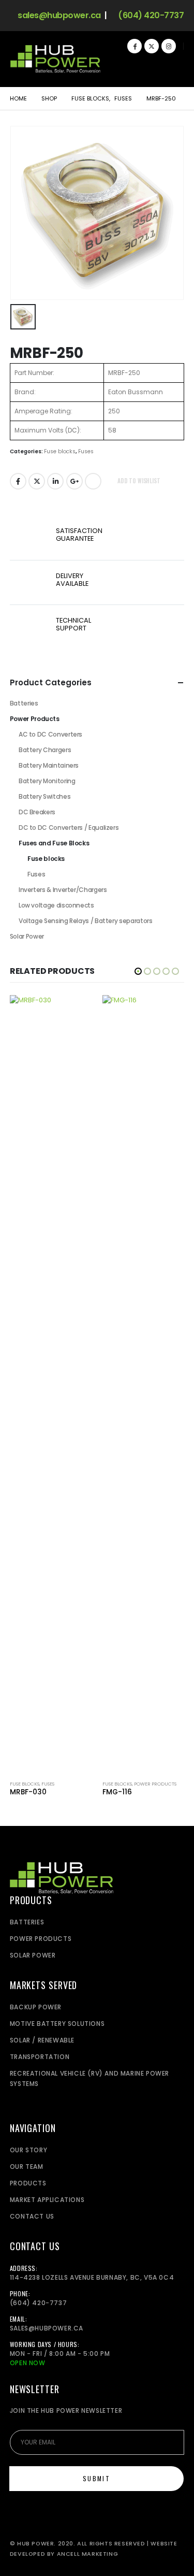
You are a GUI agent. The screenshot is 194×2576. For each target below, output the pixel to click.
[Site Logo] (55, 59)
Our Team (27, 2167)
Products (28, 2183)
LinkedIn (55, 481)
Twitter (37, 481)
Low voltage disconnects (56, 905)
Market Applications (47, 2200)
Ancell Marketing (88, 2554)
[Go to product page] (51, 1384)
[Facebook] (135, 46)
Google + (74, 481)
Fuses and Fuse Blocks (54, 843)
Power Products (35, 719)
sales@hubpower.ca (58, 16)
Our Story (28, 2150)
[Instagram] (169, 46)
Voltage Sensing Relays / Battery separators (86, 921)
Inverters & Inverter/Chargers (63, 890)
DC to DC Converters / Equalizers (69, 828)
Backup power (36, 2007)
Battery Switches (44, 796)
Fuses (86, 451)
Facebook (18, 481)
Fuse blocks (60, 451)
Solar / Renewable (42, 2040)
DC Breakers (37, 812)
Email (93, 481)
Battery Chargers (45, 750)
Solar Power (27, 936)
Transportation (40, 2057)
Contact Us (32, 2216)
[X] (152, 46)
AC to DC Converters (50, 734)
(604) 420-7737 (150, 16)
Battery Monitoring (47, 781)
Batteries (24, 703)
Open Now (28, 2363)
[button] (173, 66)
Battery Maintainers (49, 765)
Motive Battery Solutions (57, 2024)
